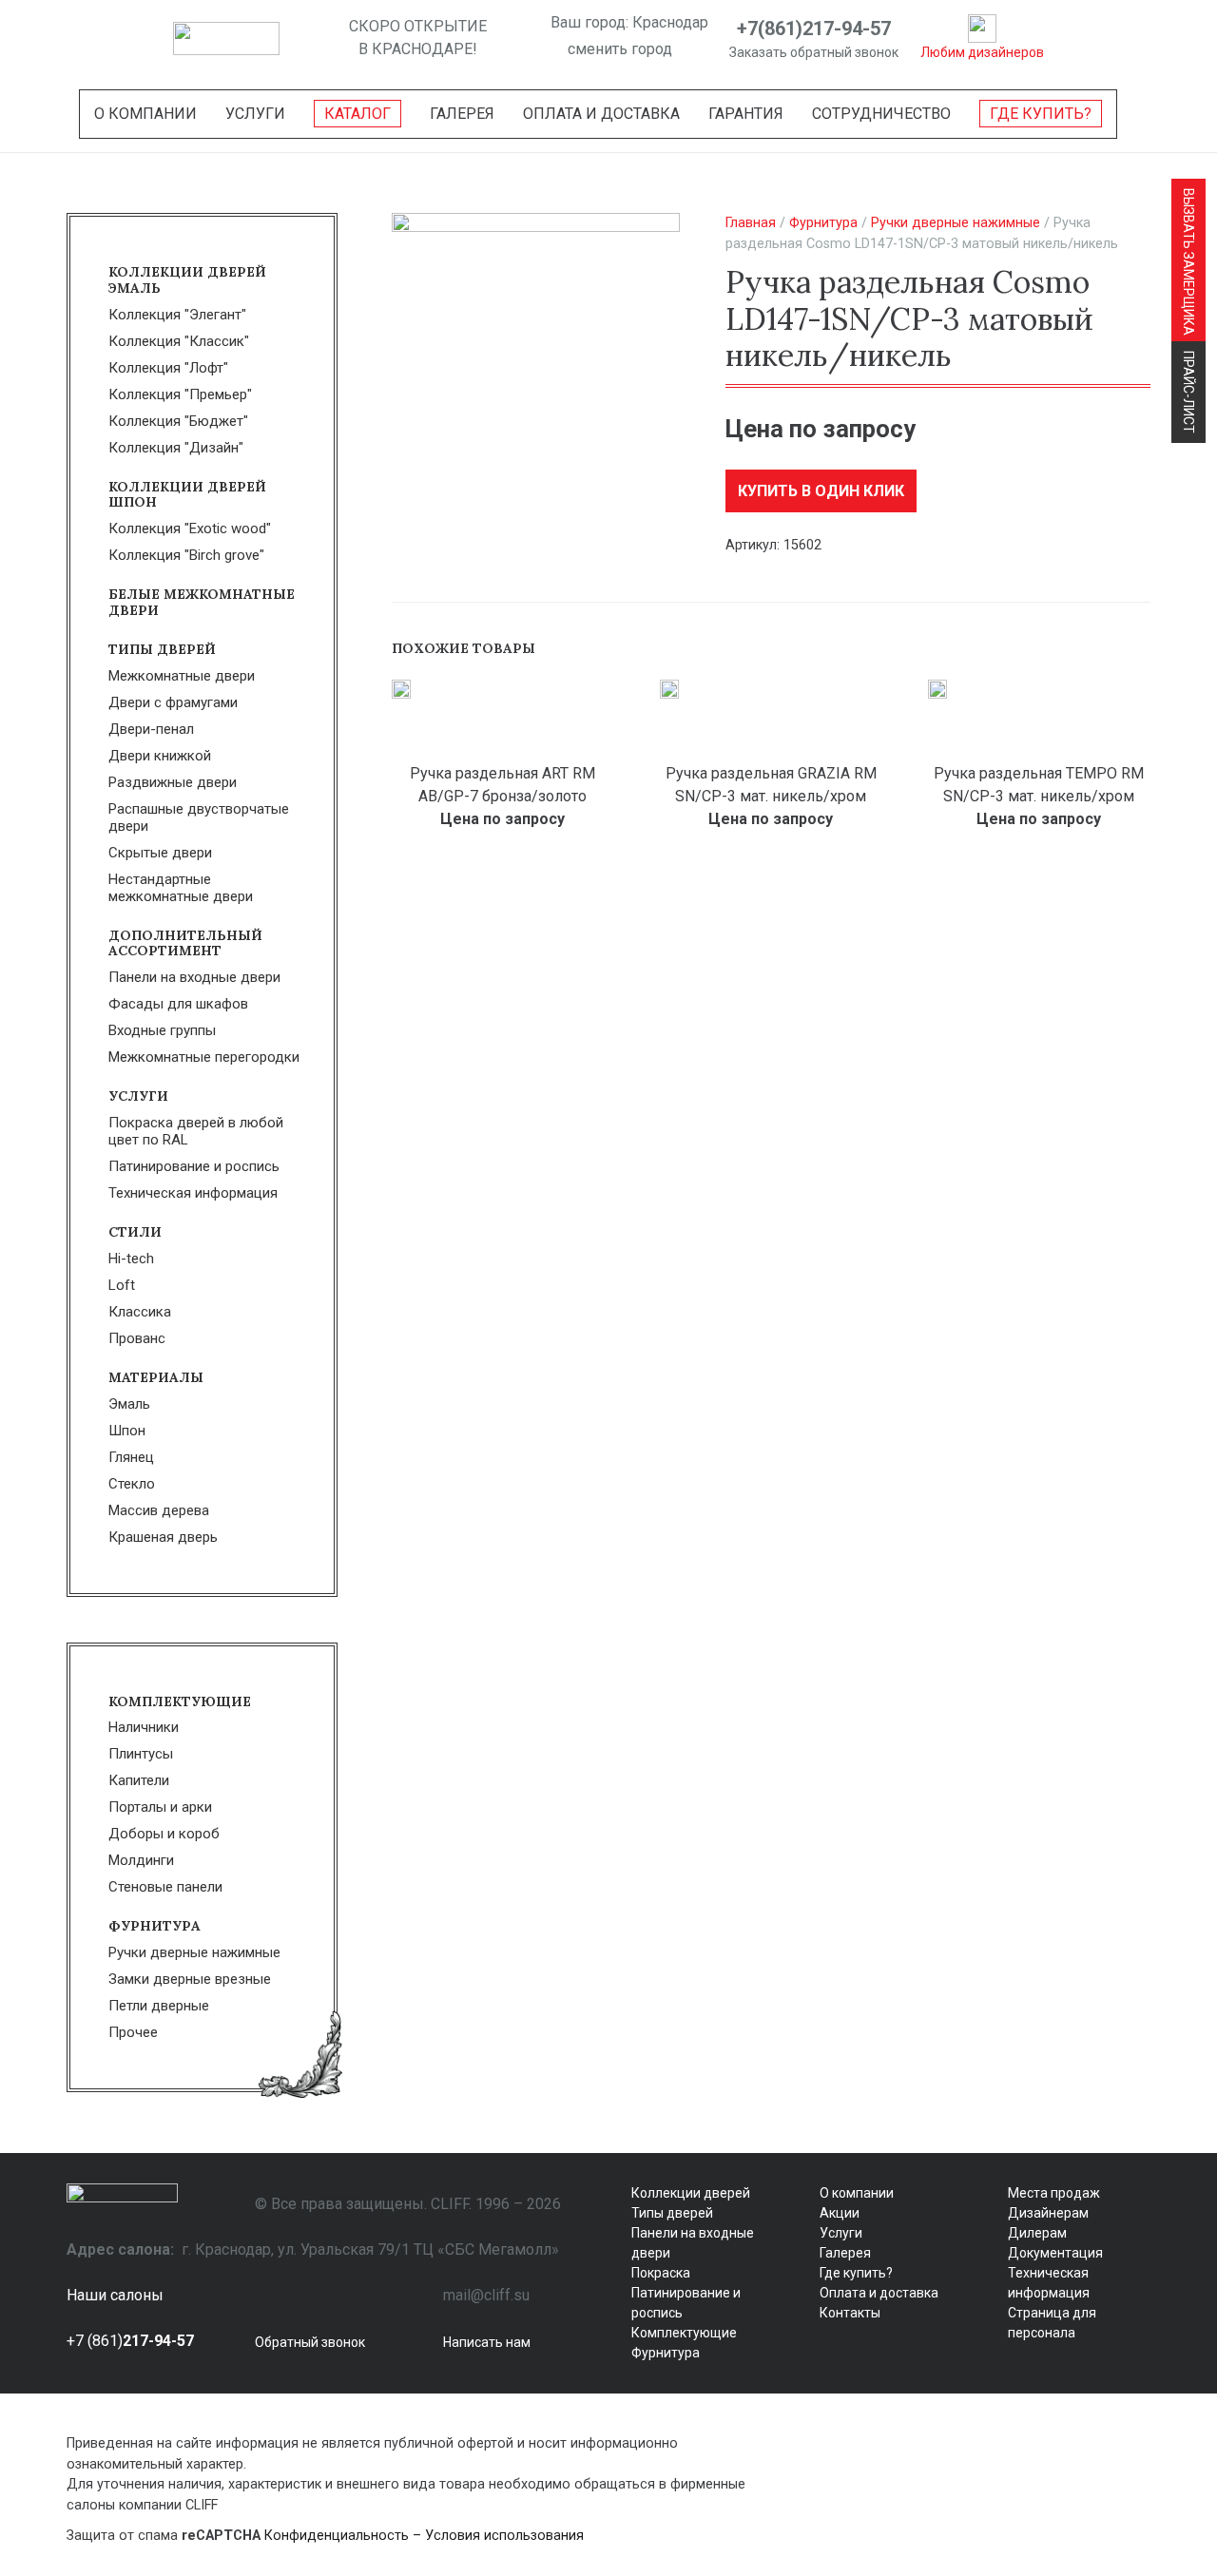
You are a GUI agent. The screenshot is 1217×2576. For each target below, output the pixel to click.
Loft (122, 1285)
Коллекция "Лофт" (168, 368)
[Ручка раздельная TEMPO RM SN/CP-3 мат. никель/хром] (937, 689)
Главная (751, 223)
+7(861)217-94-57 (814, 29)
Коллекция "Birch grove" (186, 555)
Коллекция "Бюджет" (178, 421)
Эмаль (129, 1404)
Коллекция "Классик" (179, 341)
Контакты (850, 2313)
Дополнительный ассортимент (185, 943)
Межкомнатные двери (182, 676)
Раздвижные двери (173, 782)
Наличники (144, 1727)
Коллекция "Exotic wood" (190, 529)
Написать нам (487, 2342)
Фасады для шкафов (178, 1004)
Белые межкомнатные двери (202, 602)
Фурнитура (823, 223)
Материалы (156, 1377)
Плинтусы (141, 1754)
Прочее (133, 2032)
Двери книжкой (160, 756)
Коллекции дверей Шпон (187, 495)
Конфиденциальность (337, 2536)
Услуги (138, 1096)
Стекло (132, 1484)
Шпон (127, 1431)
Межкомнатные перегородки (204, 1057)
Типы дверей (162, 649)
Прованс (137, 1338)
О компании (857, 2193)
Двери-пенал (151, 729)
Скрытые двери (160, 853)
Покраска (661, 2273)
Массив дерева (159, 1510)
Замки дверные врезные (190, 1979)
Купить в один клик (821, 491)
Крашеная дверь (163, 1537)
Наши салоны (115, 2295)
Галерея (845, 2253)
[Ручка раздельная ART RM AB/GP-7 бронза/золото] (401, 689)
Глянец (131, 1457)
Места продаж (1054, 2193)
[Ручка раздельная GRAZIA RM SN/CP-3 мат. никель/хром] (669, 689)
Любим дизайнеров (982, 52)
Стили (135, 1232)
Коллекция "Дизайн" (176, 448)
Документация (1055, 2253)
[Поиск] (314, 38)
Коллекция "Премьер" (180, 394)
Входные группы (162, 1030)
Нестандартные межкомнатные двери (181, 888)
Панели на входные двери (194, 977)
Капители (139, 1780)
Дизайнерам (1048, 2213)
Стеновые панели (165, 1887)
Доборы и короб (164, 1834)
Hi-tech (131, 1259)
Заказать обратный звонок (814, 52)
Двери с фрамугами (173, 702)
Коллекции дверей (691, 2193)
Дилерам (1037, 2233)
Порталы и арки (160, 1807)
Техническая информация (193, 1193)
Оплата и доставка (879, 2293)
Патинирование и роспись (194, 1166)
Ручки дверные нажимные (956, 223)
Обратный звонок (310, 2342)
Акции (840, 2213)
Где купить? (856, 2273)
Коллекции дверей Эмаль (187, 280)
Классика (140, 1312)
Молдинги (141, 1860)
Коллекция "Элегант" (177, 315)
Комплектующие (180, 1701)
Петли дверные (159, 2006)
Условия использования (504, 2536)
